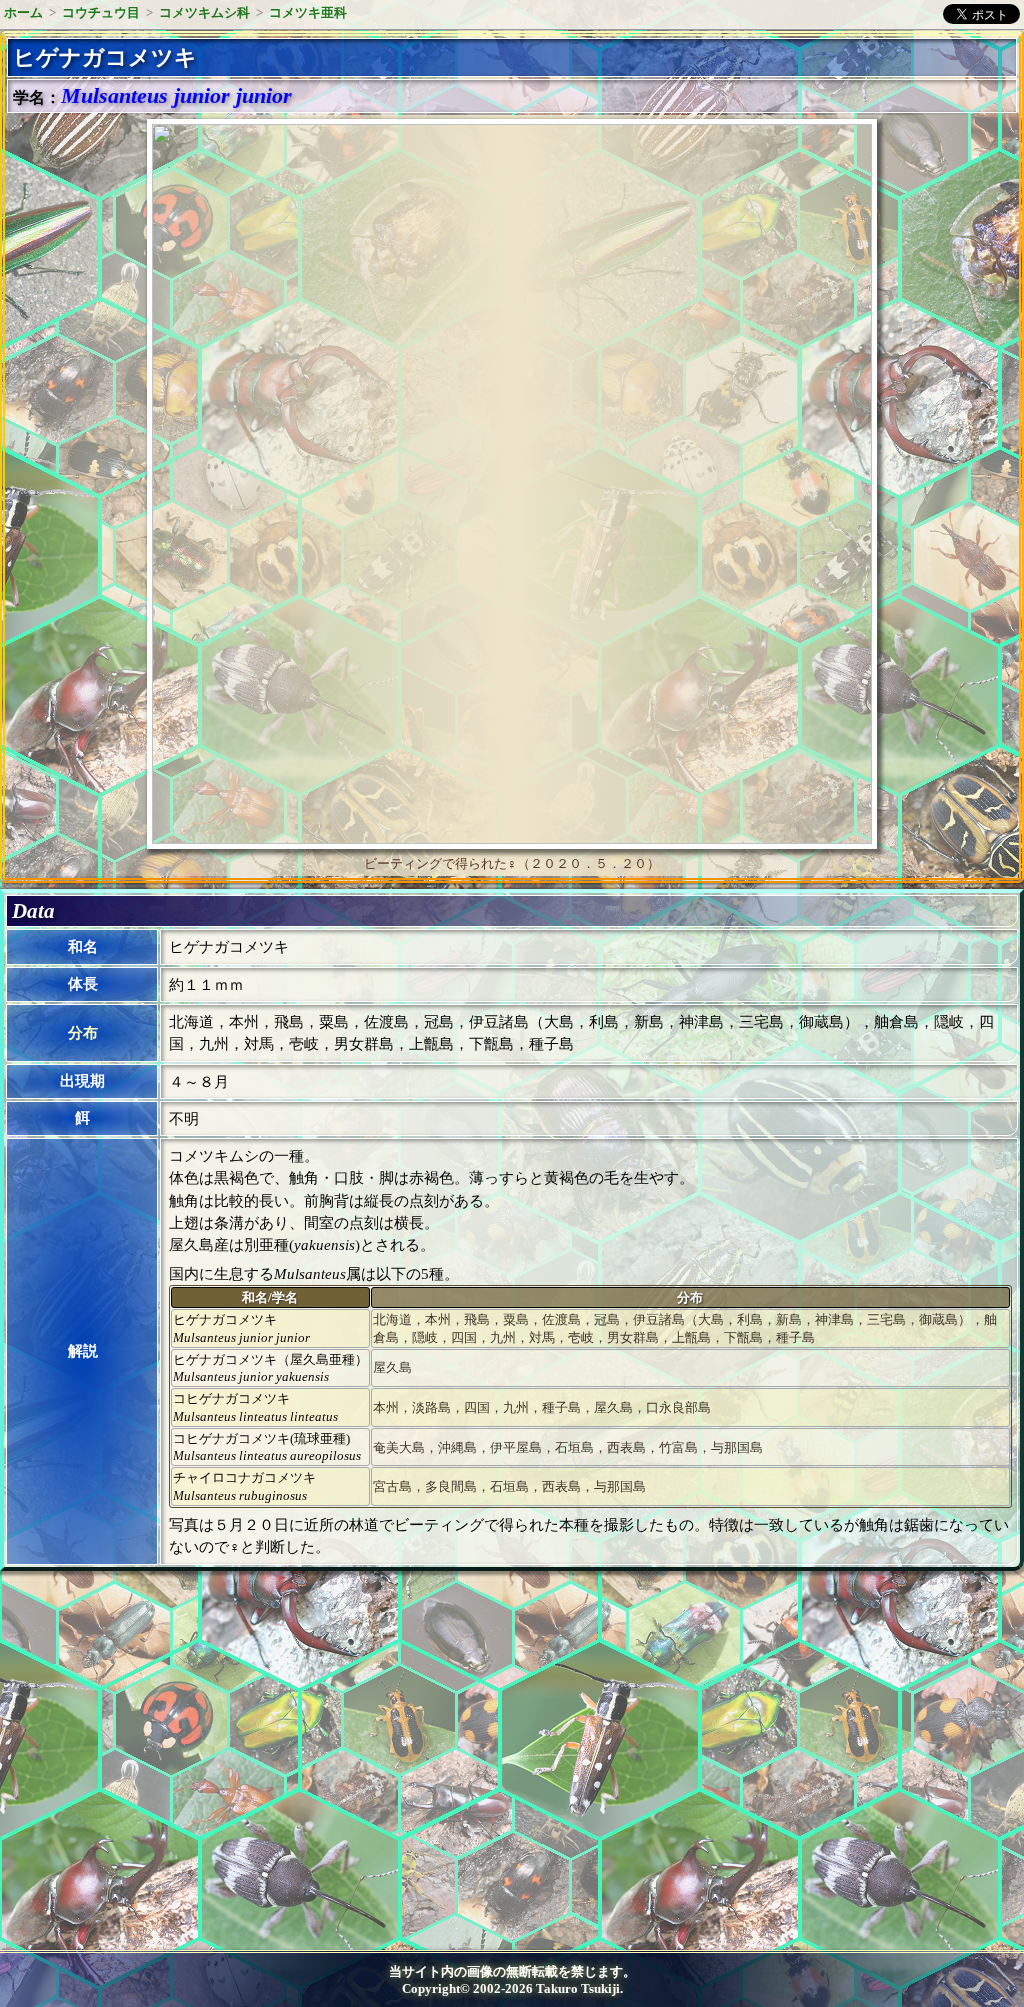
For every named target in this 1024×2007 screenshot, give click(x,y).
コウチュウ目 (101, 12)
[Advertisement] (176, 1751)
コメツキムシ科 (204, 12)
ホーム (23, 12)
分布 (83, 1033)
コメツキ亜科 (308, 12)
